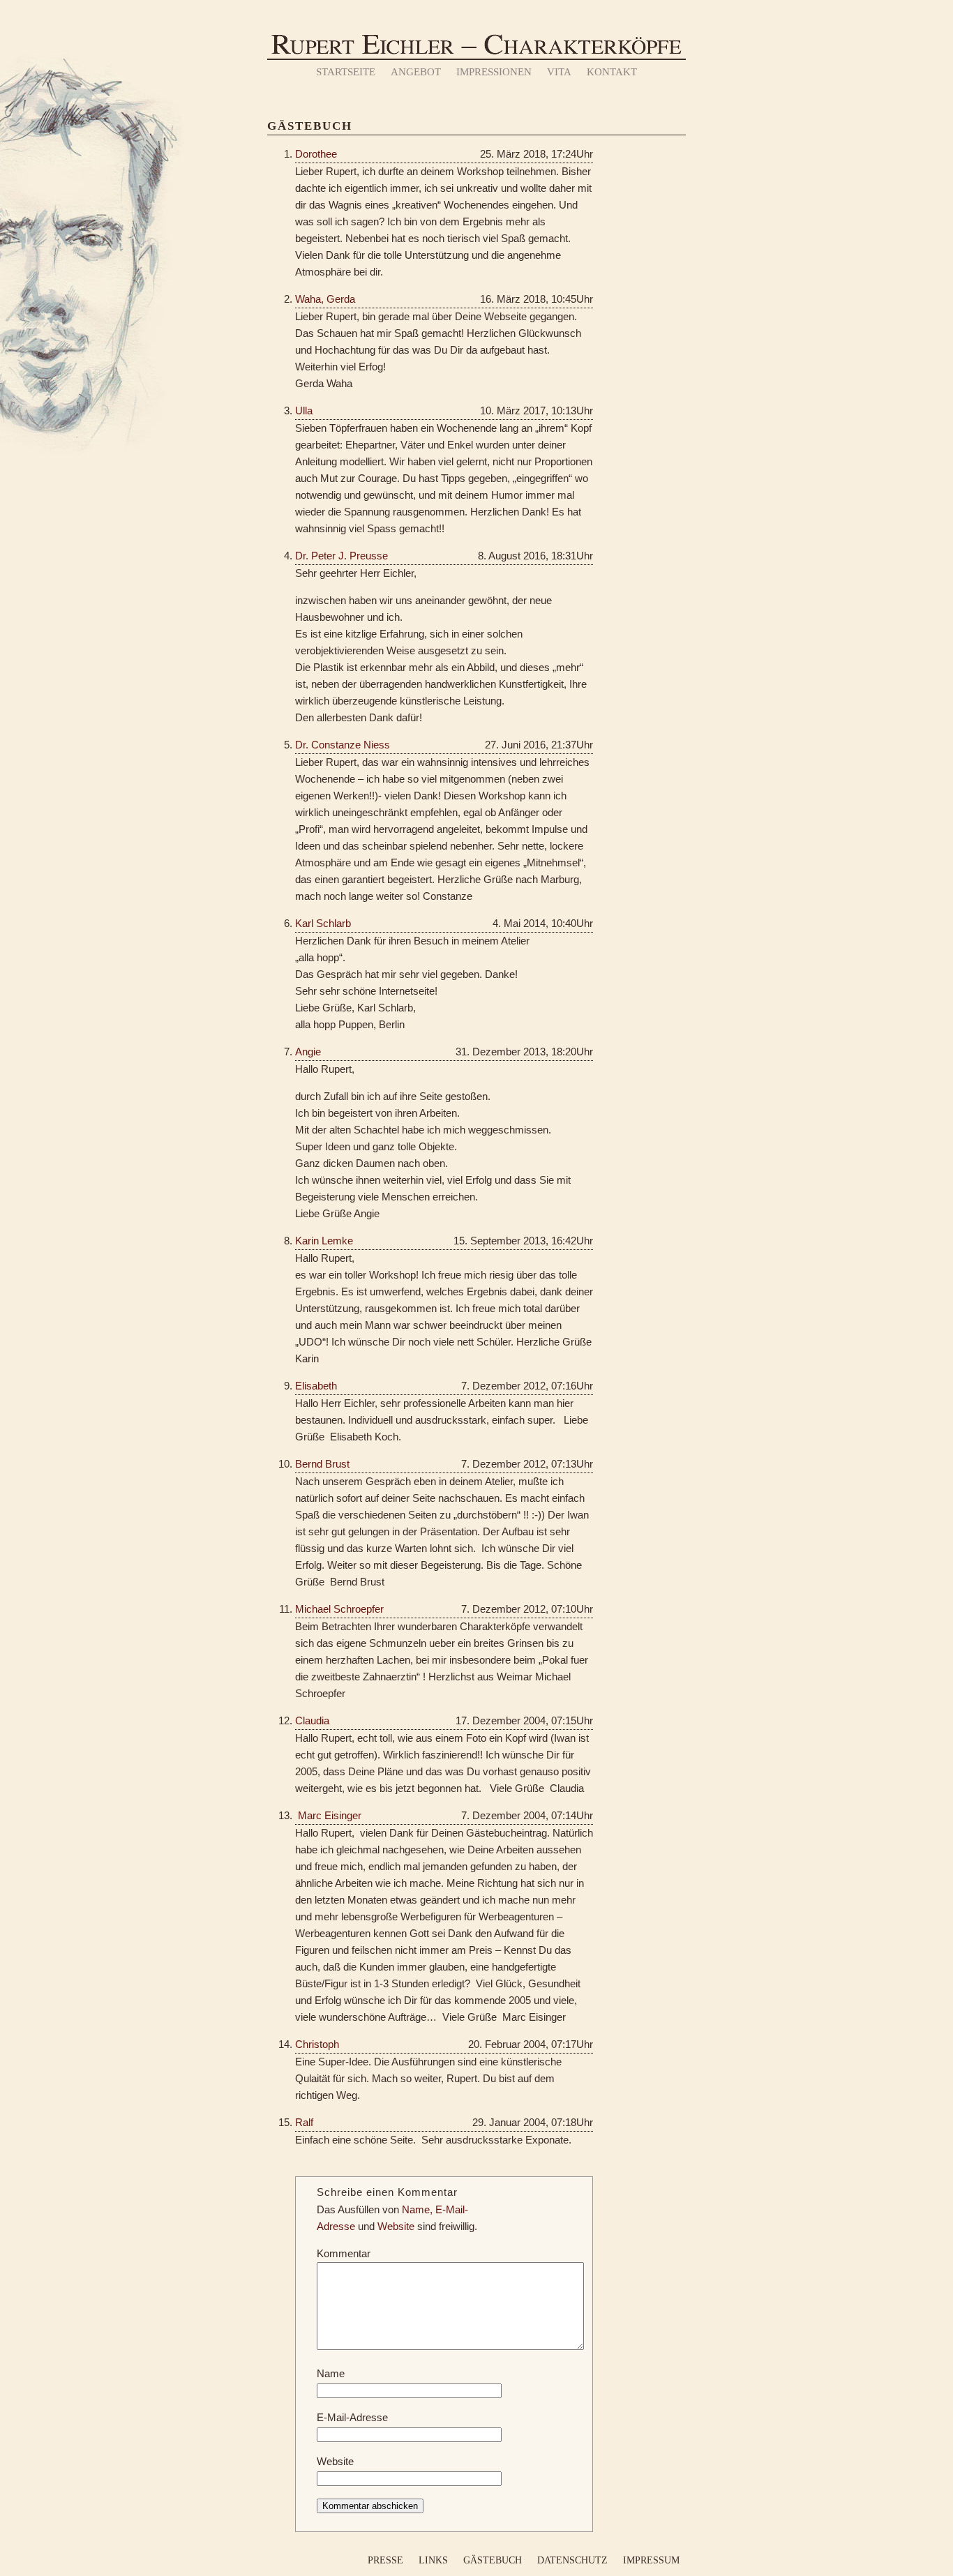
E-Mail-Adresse (352, 2417)
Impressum (651, 2560)
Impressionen (494, 72)
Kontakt (612, 72)
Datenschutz (572, 2560)
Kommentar (344, 2253)
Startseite (346, 72)
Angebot (416, 72)
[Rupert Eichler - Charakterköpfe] (476, 56)
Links (433, 2560)
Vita (559, 72)
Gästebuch (493, 2560)
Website (335, 2461)
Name (331, 2373)
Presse (385, 2560)
